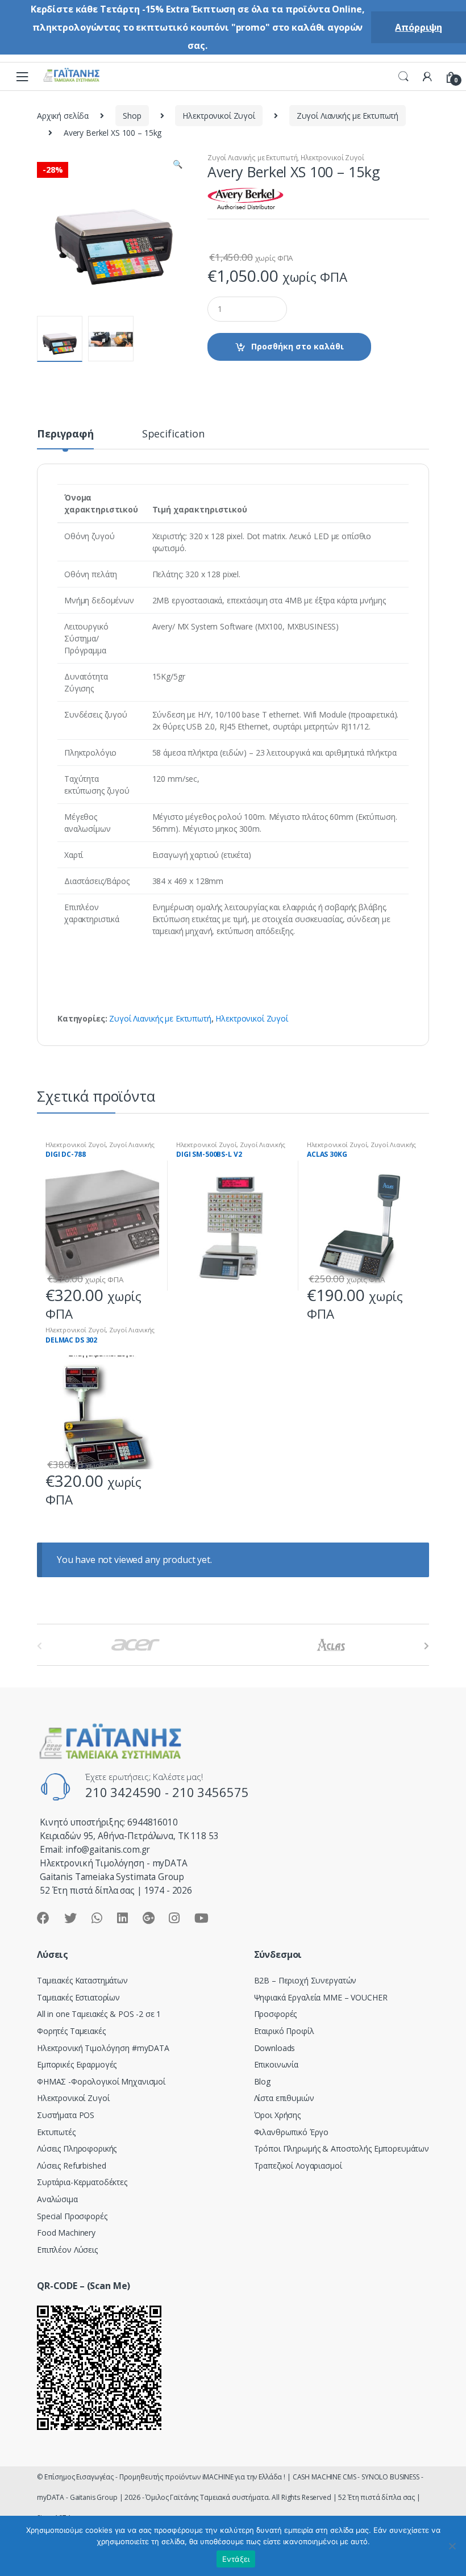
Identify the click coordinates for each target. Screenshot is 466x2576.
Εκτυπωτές (56, 2132)
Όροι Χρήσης (277, 2115)
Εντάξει (236, 2559)
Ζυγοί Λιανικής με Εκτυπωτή (348, 116)
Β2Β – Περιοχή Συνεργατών (305, 1980)
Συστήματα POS (66, 2115)
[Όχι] (452, 2546)
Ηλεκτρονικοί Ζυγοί (219, 116)
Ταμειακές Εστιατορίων (78, 1997)
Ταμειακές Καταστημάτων (82, 1980)
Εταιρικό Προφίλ (284, 2031)
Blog (262, 2081)
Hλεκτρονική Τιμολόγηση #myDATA (103, 2048)
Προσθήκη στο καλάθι (298, 346)
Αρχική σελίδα (63, 116)
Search (403, 77)
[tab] (65, 439)
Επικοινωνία (276, 2064)
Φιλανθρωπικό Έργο (292, 2132)
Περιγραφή (65, 434)
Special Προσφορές (72, 2216)
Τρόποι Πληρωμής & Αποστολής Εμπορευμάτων (342, 2148)
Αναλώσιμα (57, 2199)
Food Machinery (66, 2233)
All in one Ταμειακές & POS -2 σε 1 (99, 2014)
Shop (132, 116)
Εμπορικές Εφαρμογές (77, 2064)
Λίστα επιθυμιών (284, 2098)
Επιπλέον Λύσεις (67, 2250)
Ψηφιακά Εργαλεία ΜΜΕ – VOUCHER (321, 1997)
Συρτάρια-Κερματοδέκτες (82, 2182)
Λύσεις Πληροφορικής (77, 2148)
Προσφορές (276, 2014)
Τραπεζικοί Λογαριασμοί (298, 2166)
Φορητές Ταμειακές (71, 2031)
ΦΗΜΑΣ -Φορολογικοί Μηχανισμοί (101, 2081)
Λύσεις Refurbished (71, 2166)
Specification (173, 434)
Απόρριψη (419, 27)
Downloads (275, 2048)
